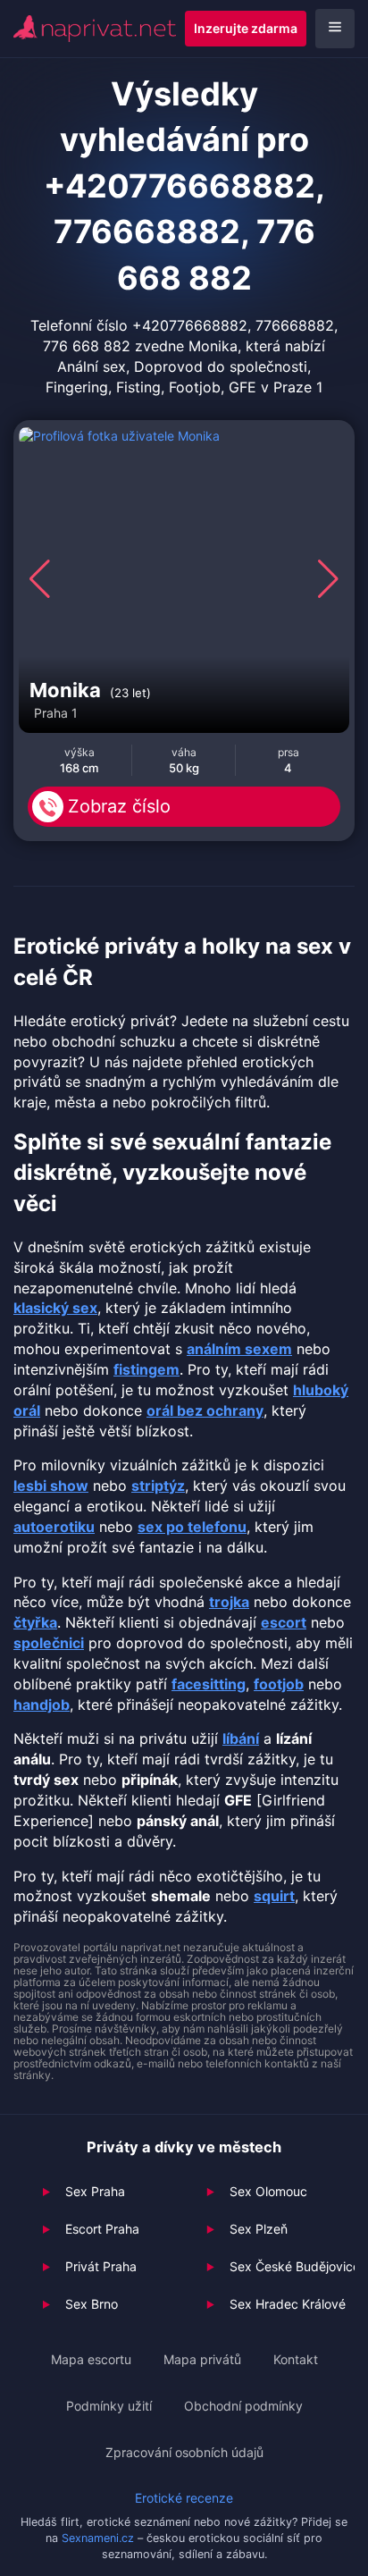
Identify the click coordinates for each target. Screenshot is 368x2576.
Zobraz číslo (119, 806)
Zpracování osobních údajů (184, 2452)
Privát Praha (101, 2266)
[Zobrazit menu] (335, 29)
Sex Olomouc (268, 2191)
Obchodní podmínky (243, 2406)
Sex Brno (92, 2304)
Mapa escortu (91, 2359)
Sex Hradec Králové (288, 2304)
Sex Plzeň (259, 2229)
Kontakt (296, 2359)
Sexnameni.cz (98, 2538)
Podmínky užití (109, 2406)
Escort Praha (102, 2229)
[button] (40, 579)
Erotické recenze (184, 2498)
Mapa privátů (202, 2359)
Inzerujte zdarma (246, 28)
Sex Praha (95, 2191)
